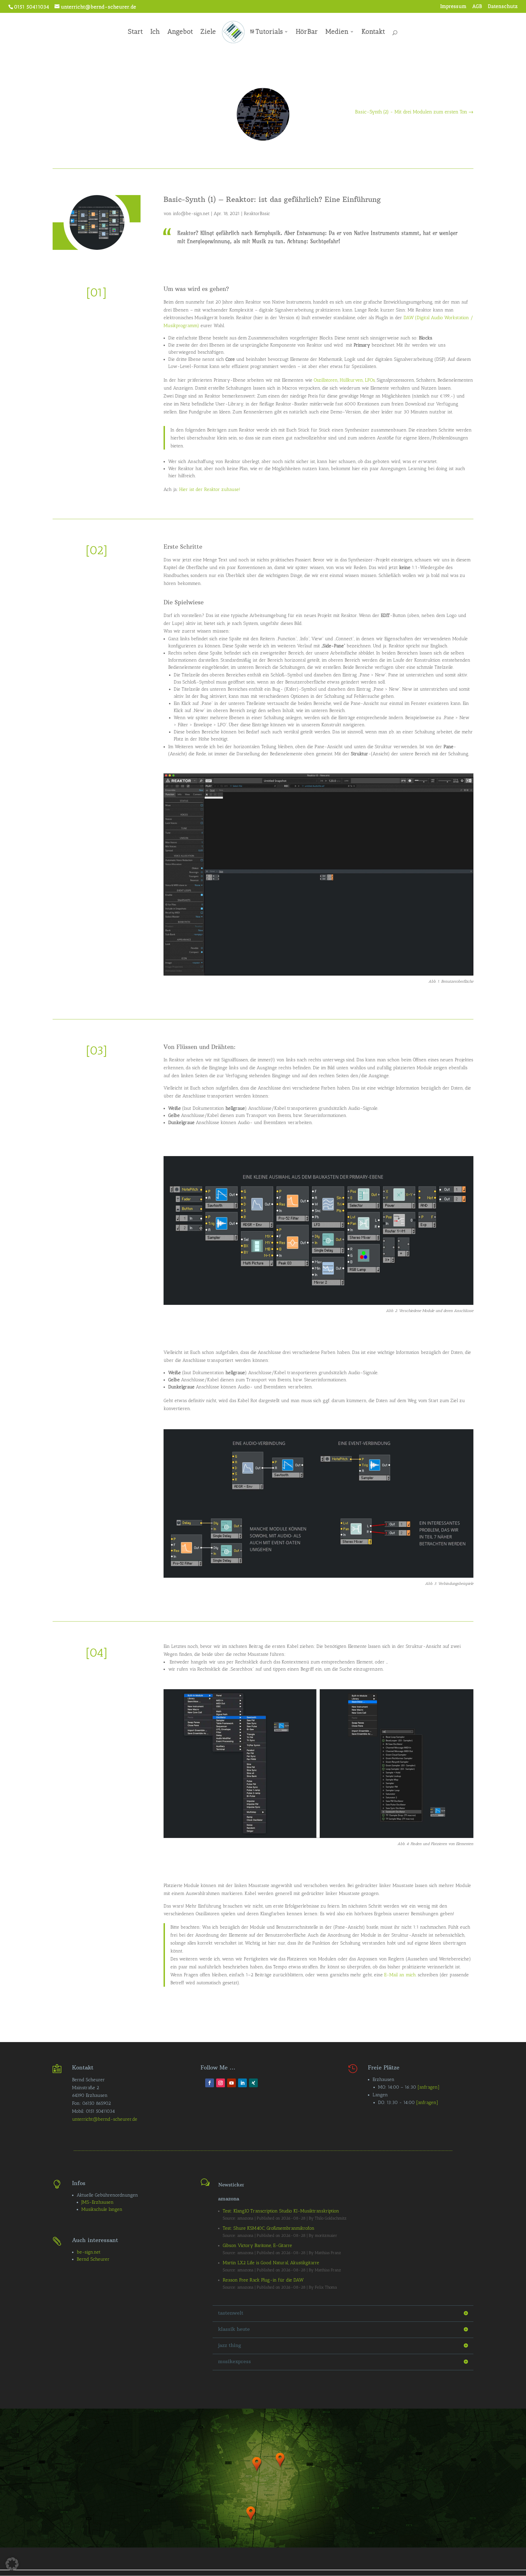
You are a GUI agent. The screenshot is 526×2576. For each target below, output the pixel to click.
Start (135, 32)
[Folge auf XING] (253, 2083)
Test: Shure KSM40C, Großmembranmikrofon (269, 2228)
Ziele (208, 32)
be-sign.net (89, 2252)
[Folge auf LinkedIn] (242, 2083)
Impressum (453, 7)
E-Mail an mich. (400, 1975)
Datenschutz (503, 7)
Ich (155, 32)
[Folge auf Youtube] (231, 2083)
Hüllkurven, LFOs (357, 380)
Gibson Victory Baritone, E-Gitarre (257, 2245)
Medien (337, 32)
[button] (12, 2564)
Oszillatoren (326, 380)
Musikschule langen (102, 2209)
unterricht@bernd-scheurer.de (105, 2119)
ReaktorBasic (257, 213)
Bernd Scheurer (93, 2259)
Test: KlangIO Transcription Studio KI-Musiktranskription (281, 2211)
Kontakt (373, 32)
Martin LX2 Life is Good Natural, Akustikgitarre (271, 2263)
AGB (477, 7)
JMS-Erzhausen (98, 2202)
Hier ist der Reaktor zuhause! (210, 489)
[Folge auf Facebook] (210, 2083)
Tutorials (269, 32)
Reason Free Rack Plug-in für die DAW (263, 2280)
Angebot (180, 32)
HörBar (307, 32)
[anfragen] (428, 2087)
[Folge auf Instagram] (221, 2083)
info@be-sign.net (191, 213)
